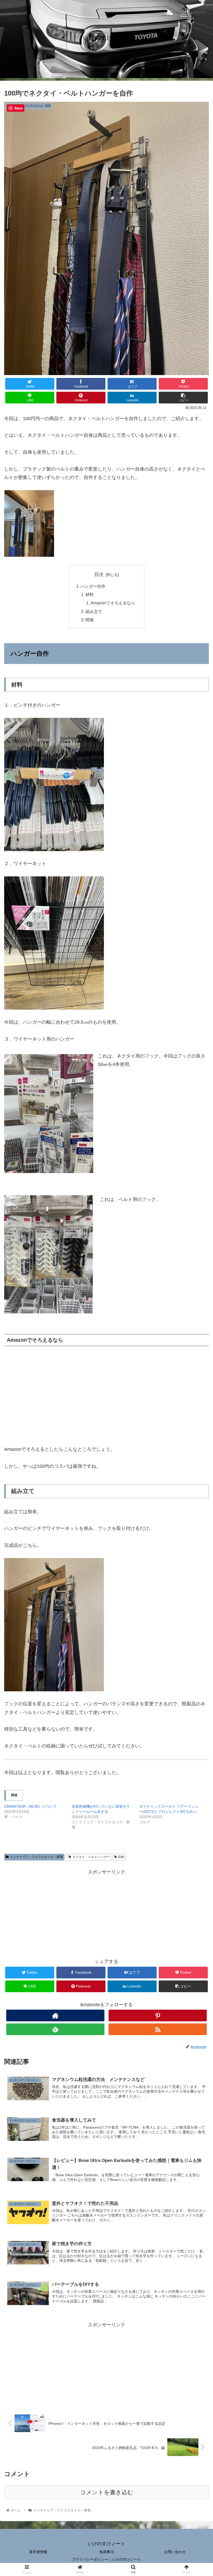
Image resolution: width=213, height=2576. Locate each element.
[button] (197, 1273)
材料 (90, 594)
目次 (99, 574)
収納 (121, 1857)
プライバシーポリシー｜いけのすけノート (106, 2559)
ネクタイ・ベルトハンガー (91, 1857)
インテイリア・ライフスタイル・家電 (36, 1857)
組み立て (94, 611)
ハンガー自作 (93, 586)
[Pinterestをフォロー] (158, 2015)
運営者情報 (38, 2552)
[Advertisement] (106, 1913)
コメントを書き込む (107, 2492)
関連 (90, 620)
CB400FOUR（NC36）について (31, 1806)
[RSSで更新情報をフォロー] (158, 2029)
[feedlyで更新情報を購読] (55, 2029)
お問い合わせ (175, 2552)
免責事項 (106, 2552)
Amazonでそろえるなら (113, 603)
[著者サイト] (55, 2015)
